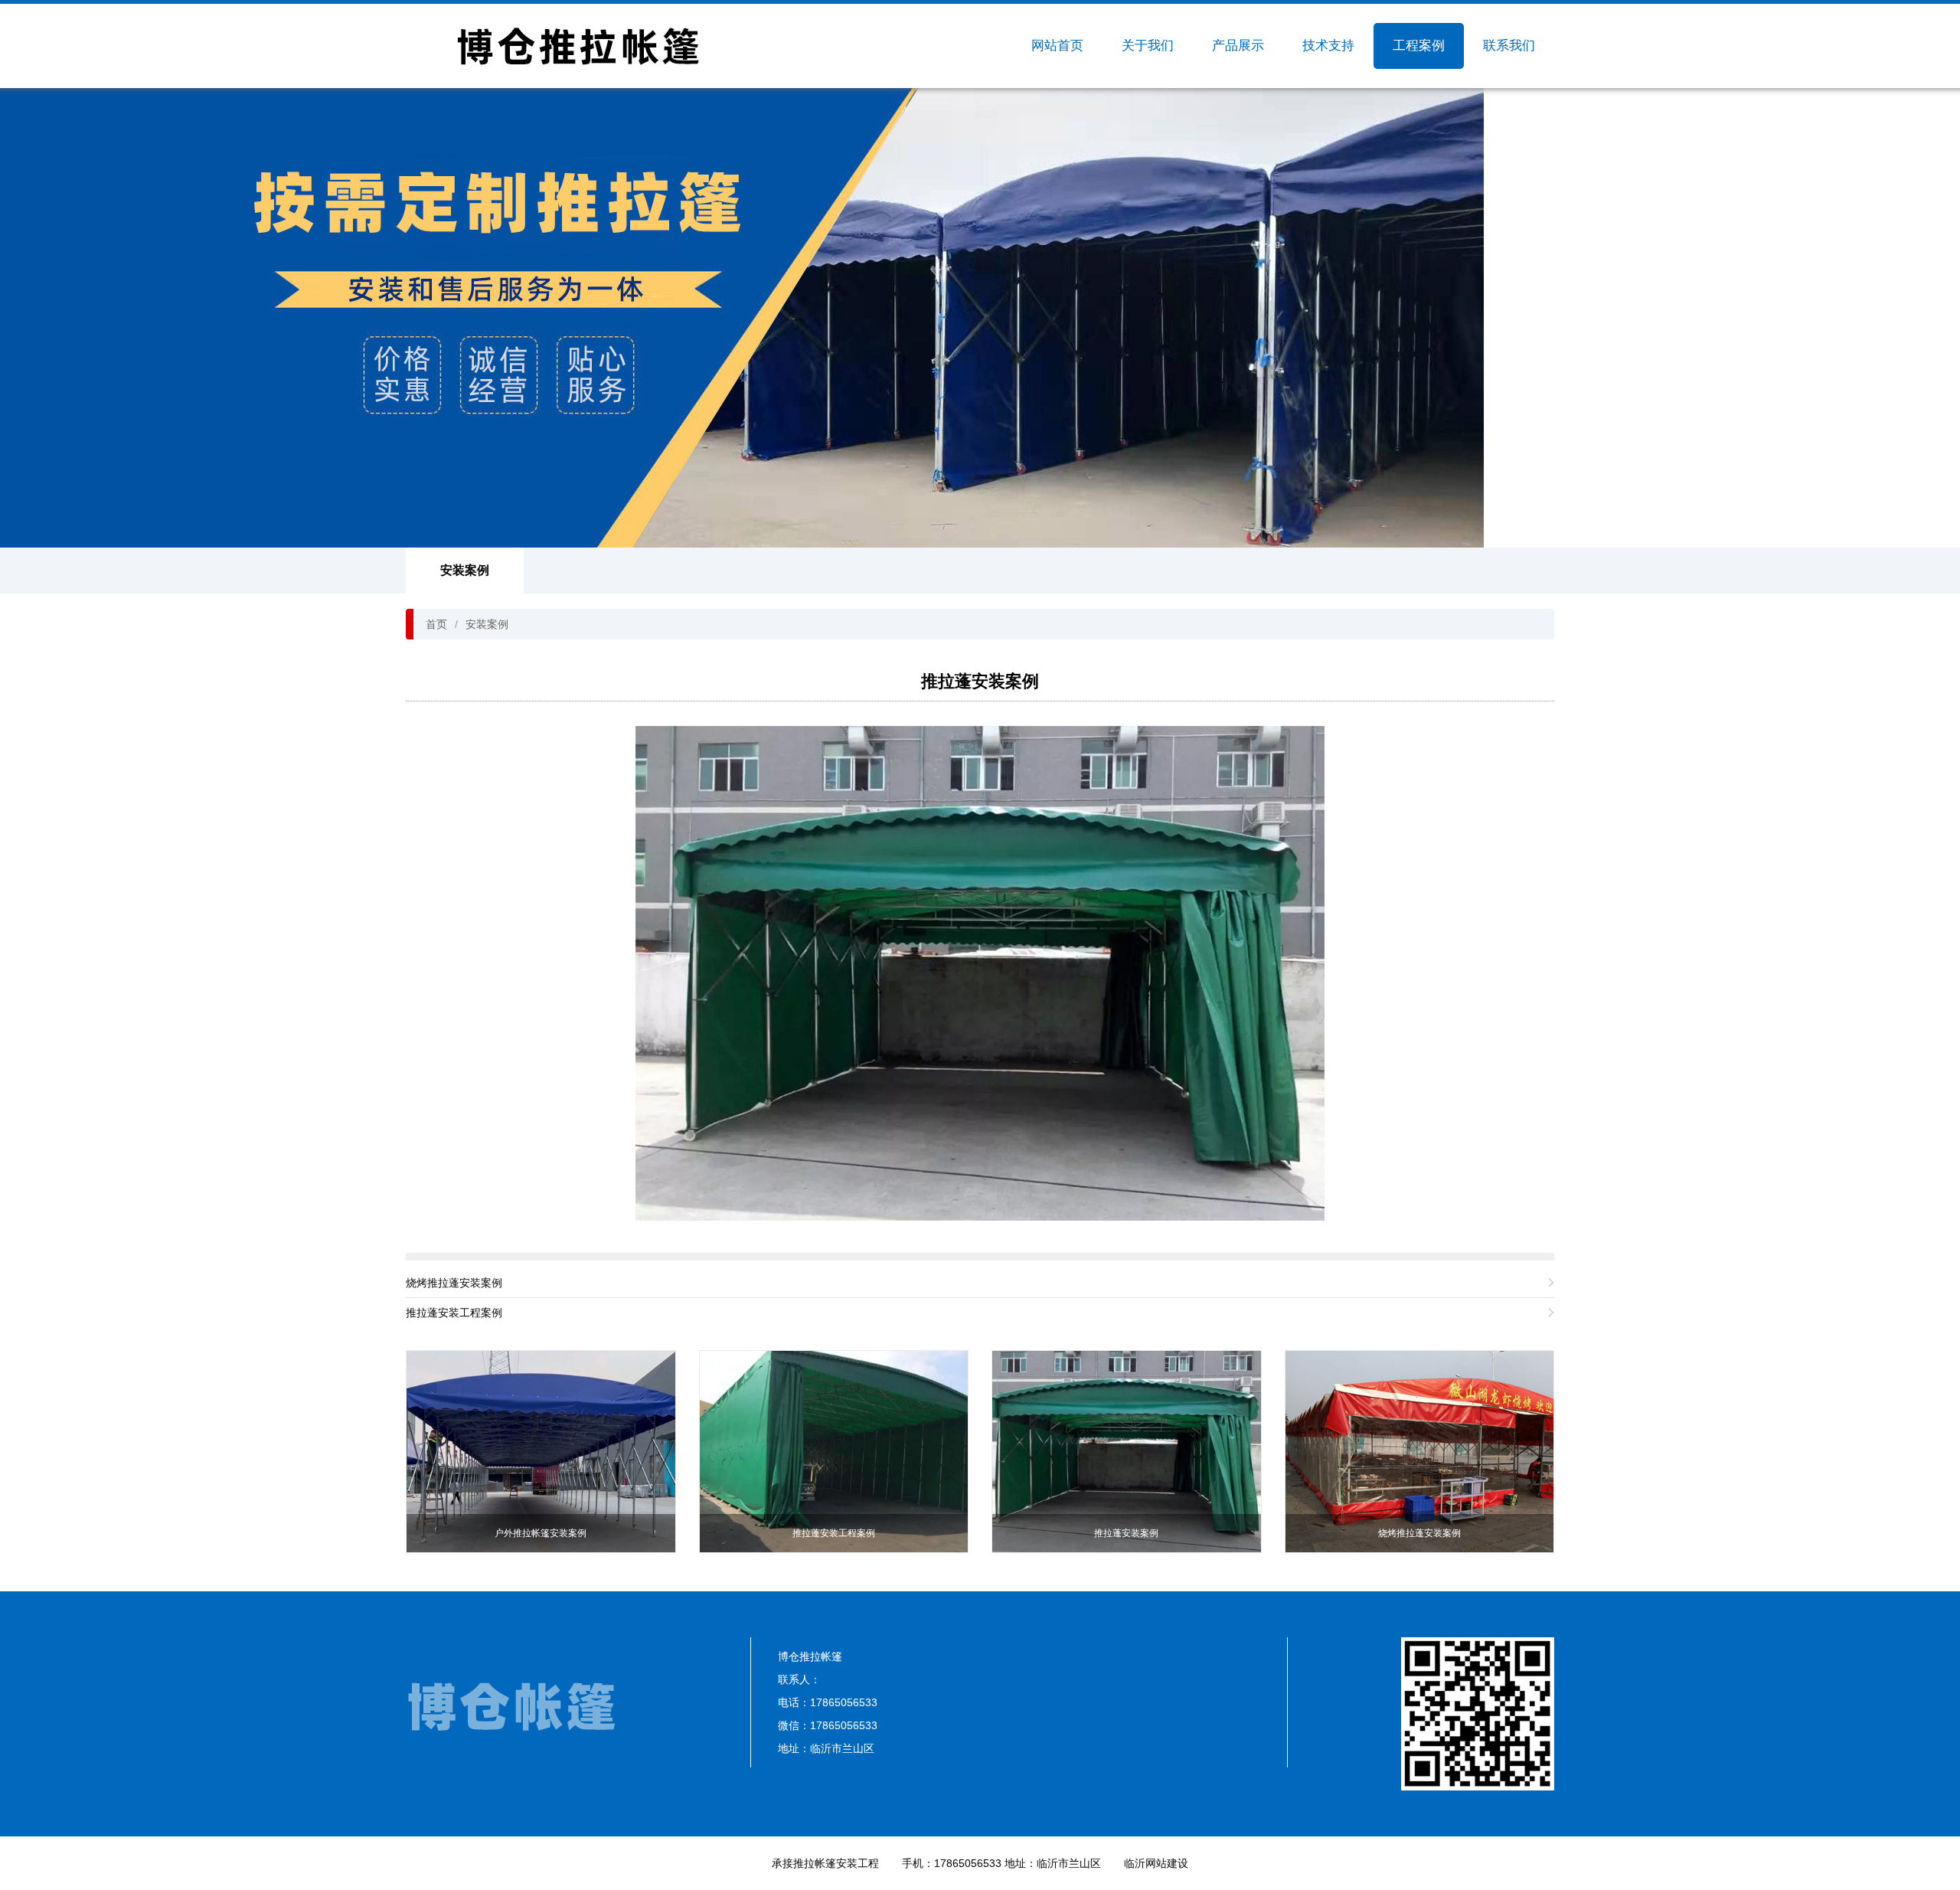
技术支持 (1328, 46)
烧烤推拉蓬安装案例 (454, 1283)
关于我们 (1148, 46)
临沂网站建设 (1156, 1863)
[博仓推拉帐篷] (578, 46)
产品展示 (1238, 46)
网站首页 (1057, 46)
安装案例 (465, 570)
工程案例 (1419, 46)
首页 (436, 624)
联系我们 (1509, 46)
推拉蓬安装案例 (980, 681)
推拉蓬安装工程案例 (454, 1313)
